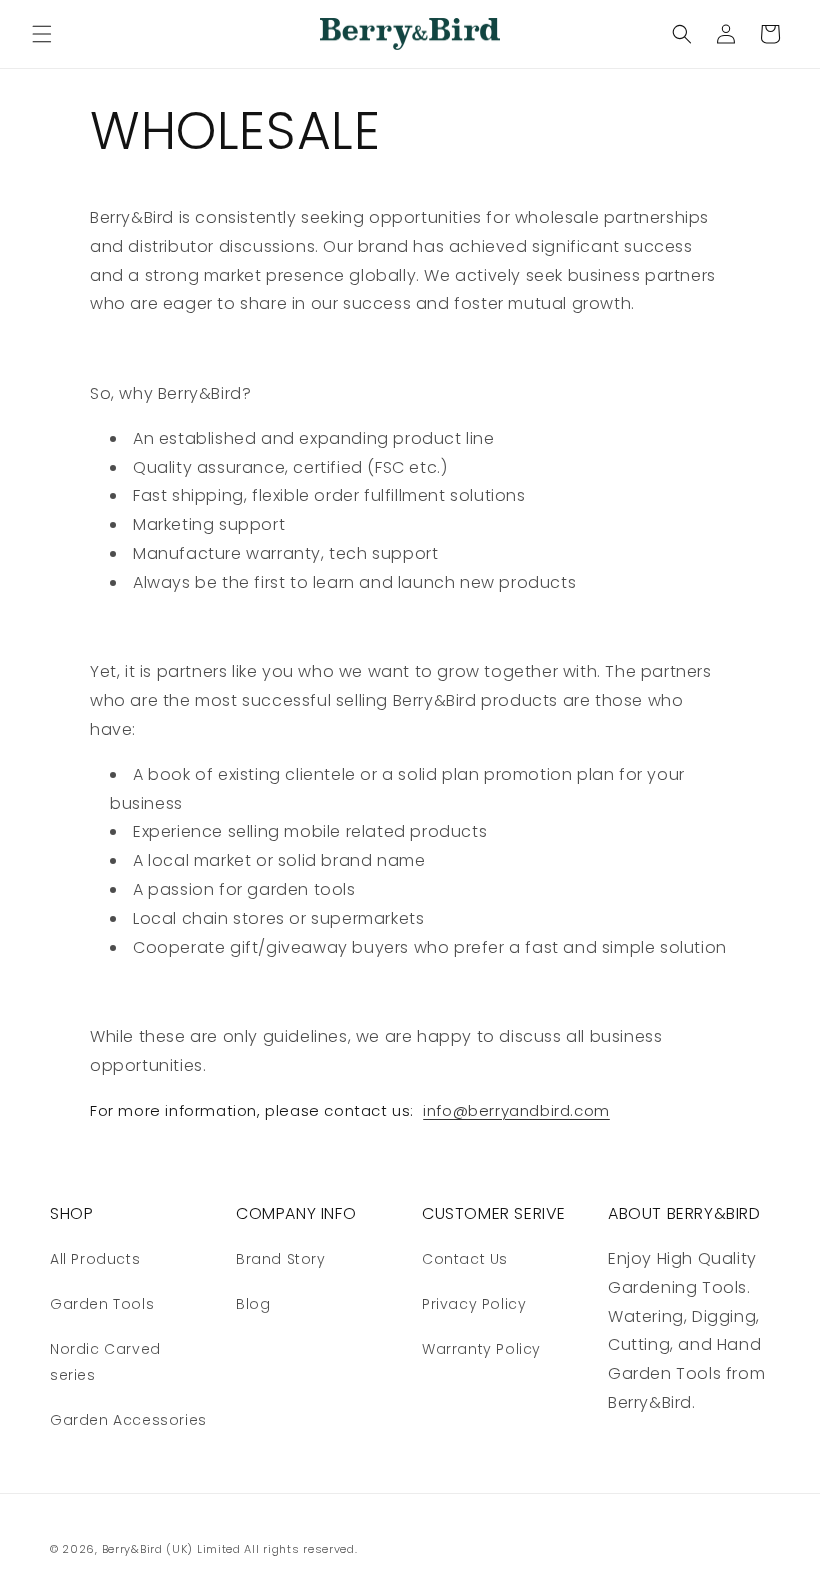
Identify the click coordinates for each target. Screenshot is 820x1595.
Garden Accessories (128, 1420)
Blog (253, 1304)
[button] (42, 34)
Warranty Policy (481, 1349)
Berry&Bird (132, 1549)
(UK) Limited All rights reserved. (261, 1549)
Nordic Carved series (105, 1361)
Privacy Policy (474, 1304)
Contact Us (465, 1259)
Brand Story (281, 1259)
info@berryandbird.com (516, 1110)
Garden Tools (102, 1304)
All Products (95, 1259)
